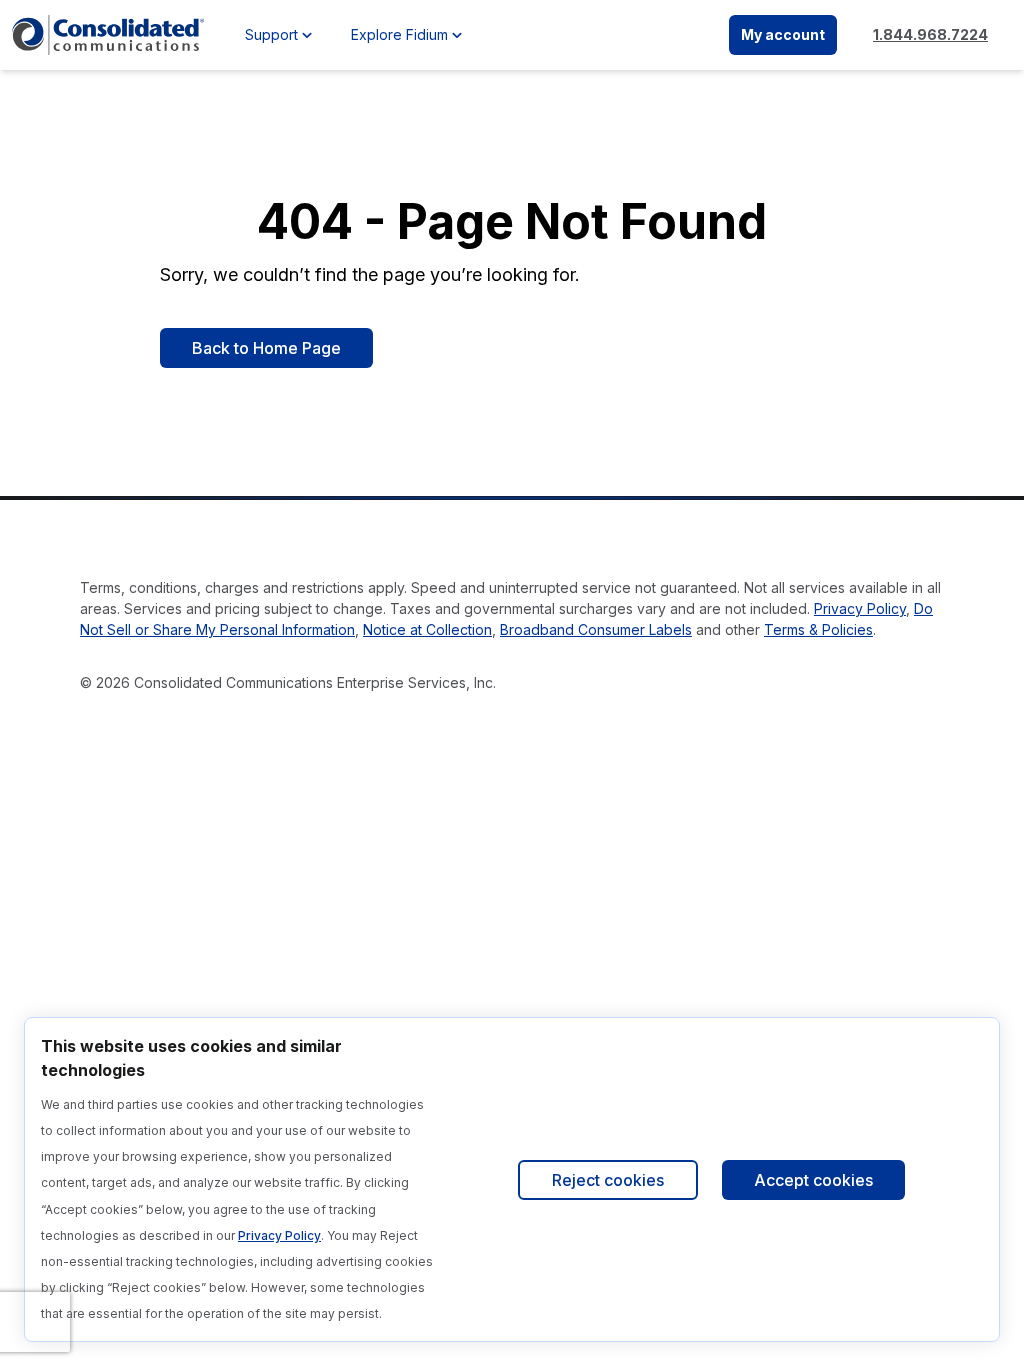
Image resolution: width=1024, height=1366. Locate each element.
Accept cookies (813, 1180)
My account (783, 34)
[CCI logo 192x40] (108, 35)
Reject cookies (608, 1180)
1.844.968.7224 (930, 34)
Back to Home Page (266, 348)
